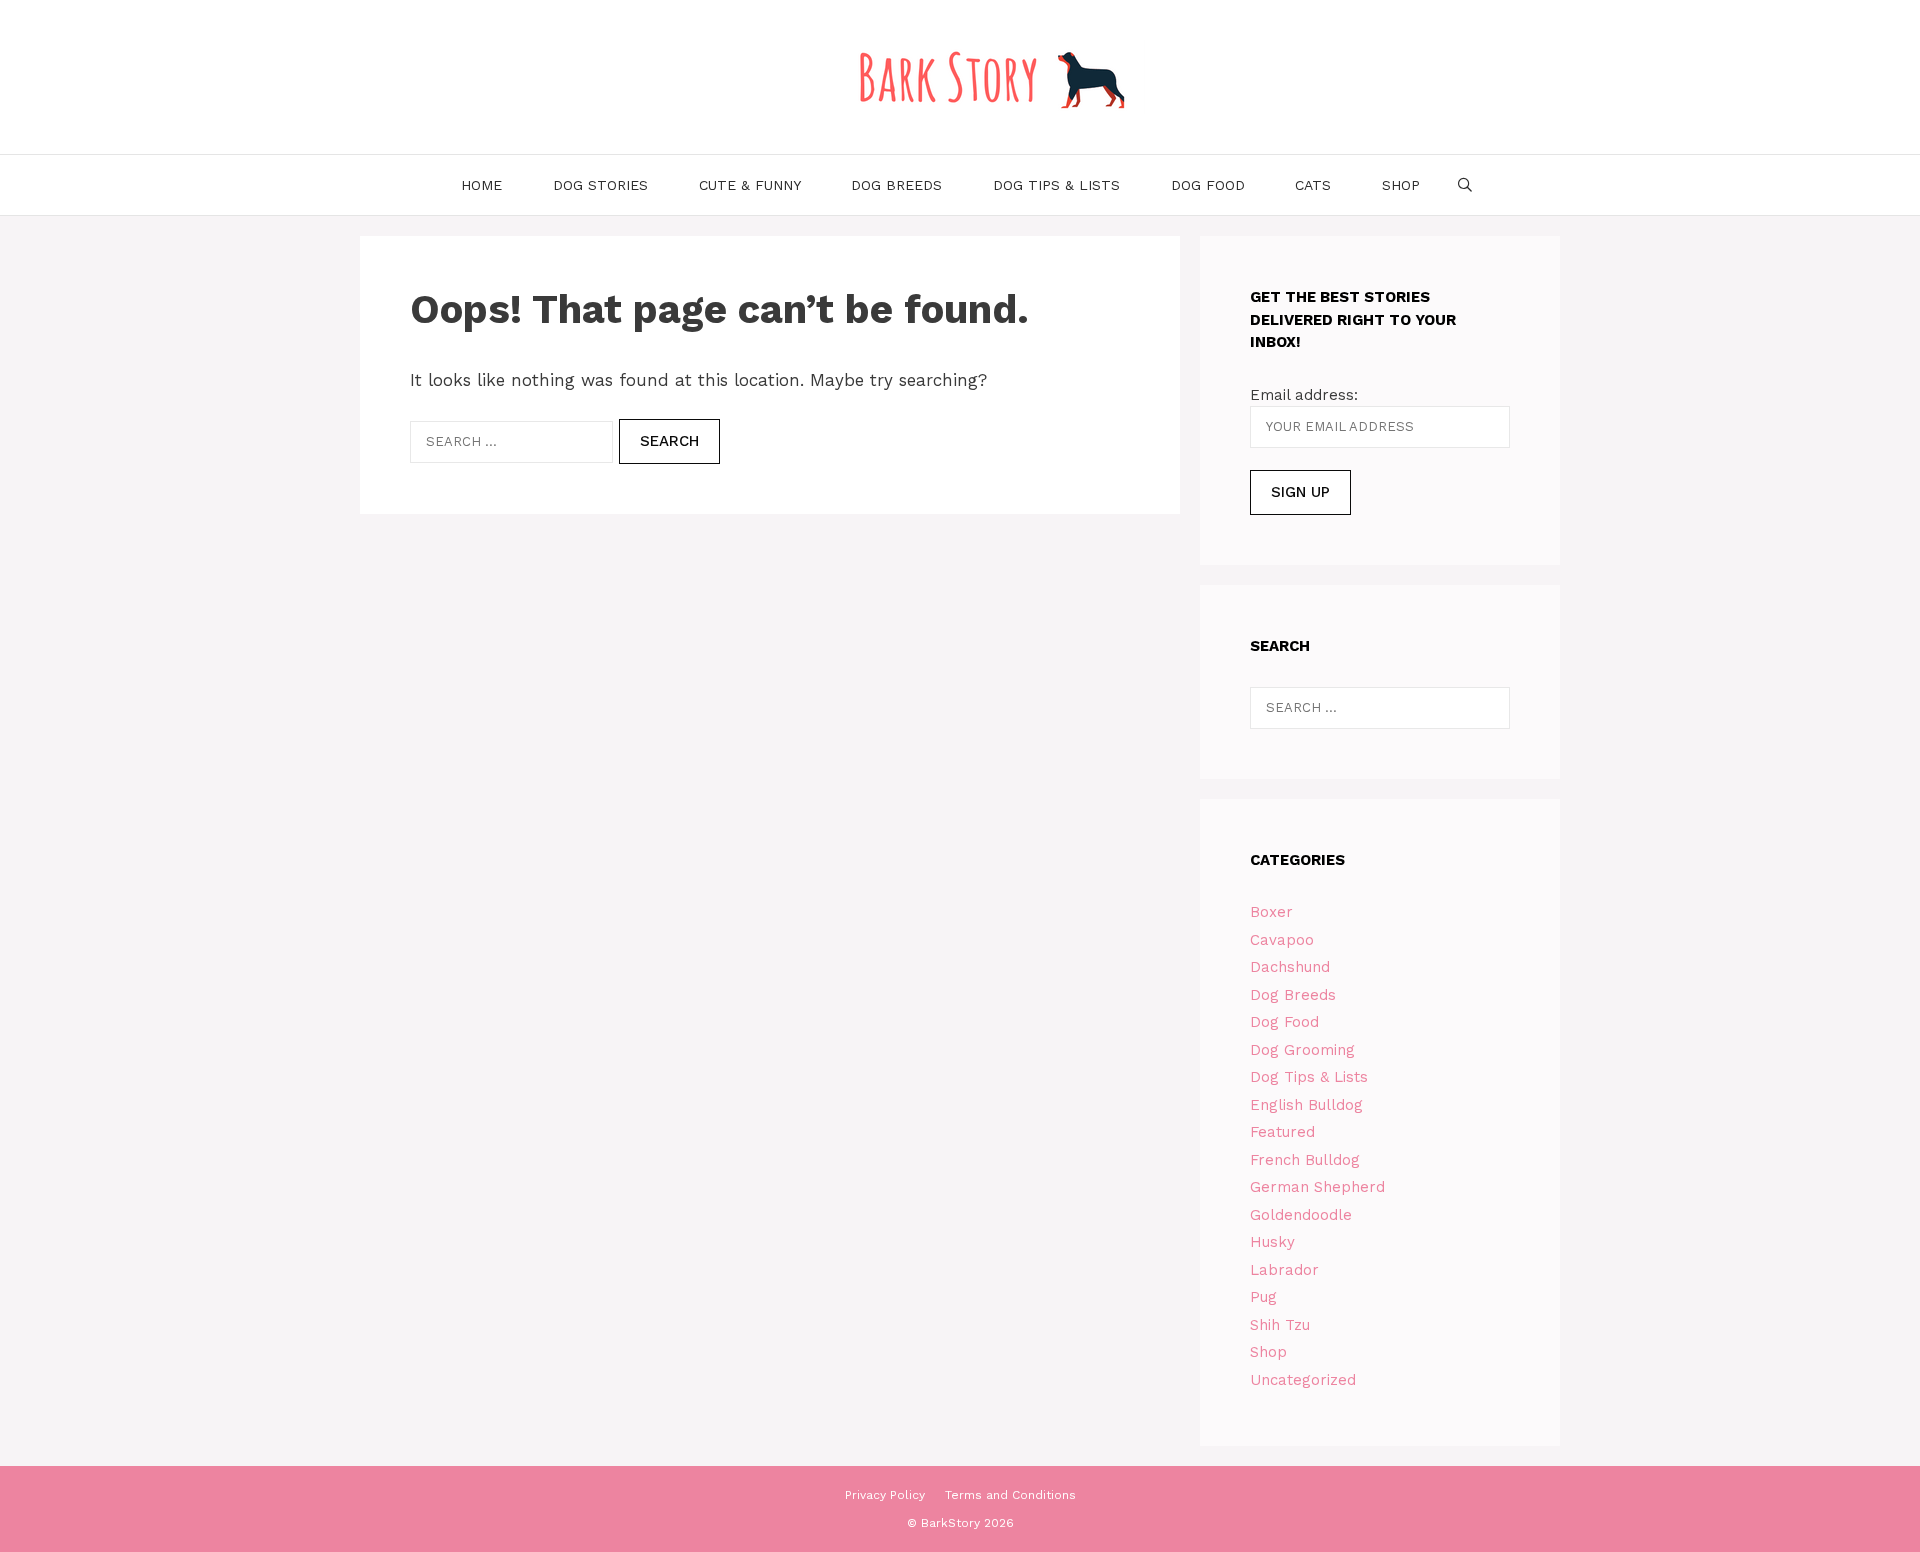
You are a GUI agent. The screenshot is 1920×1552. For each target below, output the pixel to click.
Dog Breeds (896, 185)
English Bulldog (1306, 1105)
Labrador (1284, 1270)
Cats (1313, 185)
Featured (1282, 1132)
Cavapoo (1282, 940)
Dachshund (1290, 967)
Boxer (1271, 912)
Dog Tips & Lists (1056, 185)
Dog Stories (600, 185)
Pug (1263, 1297)
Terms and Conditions (1010, 1495)
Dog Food (1208, 185)
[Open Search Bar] (1465, 185)
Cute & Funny (750, 185)
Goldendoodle (1301, 1215)
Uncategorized (1303, 1380)
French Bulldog (1305, 1160)
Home (481, 185)
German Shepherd (1317, 1187)
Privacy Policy (885, 1495)
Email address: (1304, 395)
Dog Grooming (1302, 1050)
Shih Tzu (1280, 1325)
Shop (1401, 185)
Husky (1272, 1242)
